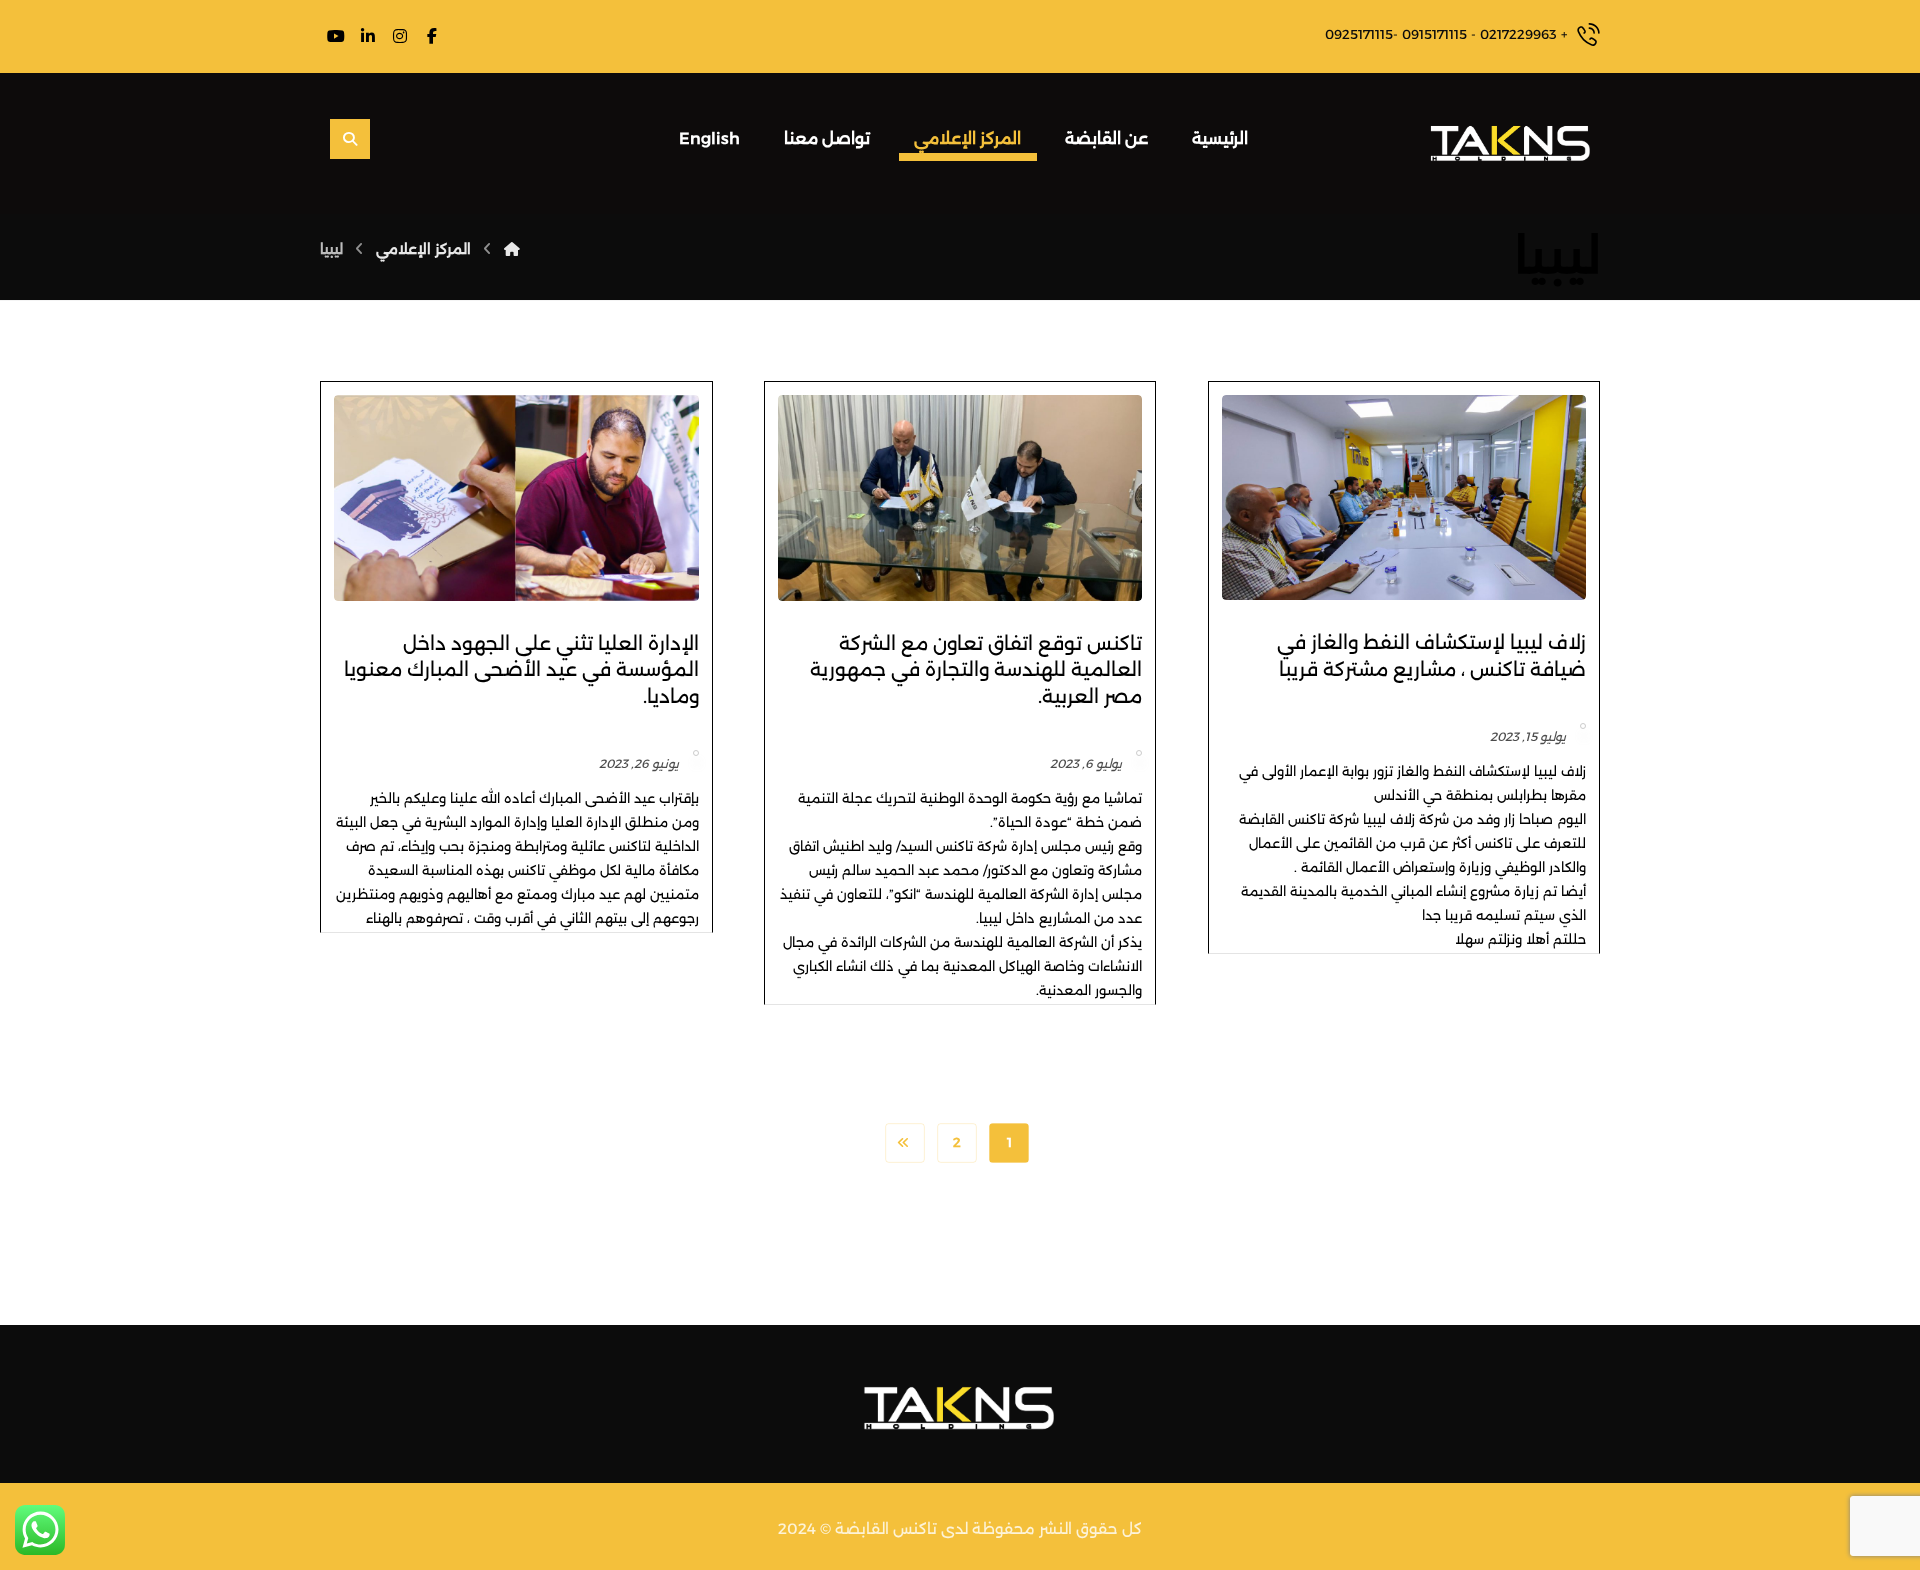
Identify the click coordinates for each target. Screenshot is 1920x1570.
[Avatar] (1583, 726)
